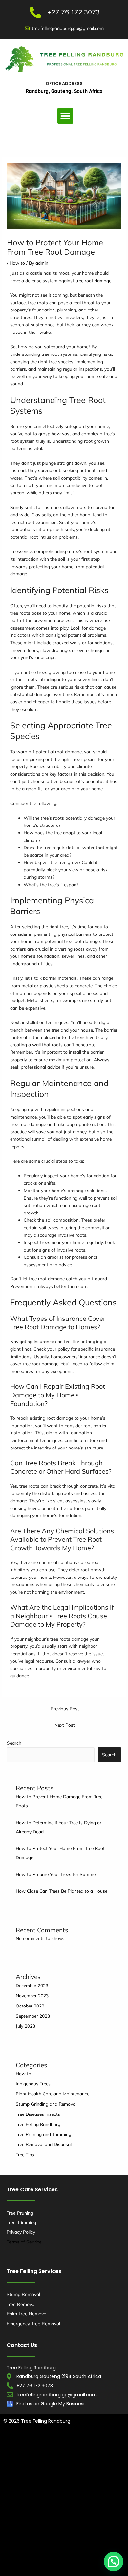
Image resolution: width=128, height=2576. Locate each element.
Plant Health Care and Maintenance (53, 2094)
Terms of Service (24, 2242)
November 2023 (32, 1996)
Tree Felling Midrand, (82, 2513)
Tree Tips (25, 2154)
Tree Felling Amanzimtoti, (30, 2446)
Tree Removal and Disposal (44, 2144)
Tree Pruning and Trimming (43, 2134)
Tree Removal (21, 2304)
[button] (65, 116)
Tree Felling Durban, (78, 2446)
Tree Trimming (21, 2222)
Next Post (65, 1725)
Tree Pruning (20, 2213)
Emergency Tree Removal (33, 2324)
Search (14, 1743)
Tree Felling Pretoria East (94, 2539)
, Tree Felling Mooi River (78, 2553)
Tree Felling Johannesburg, (31, 2513)
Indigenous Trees (33, 2083)
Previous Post (65, 1709)
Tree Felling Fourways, (48, 2499)
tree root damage (93, 280)
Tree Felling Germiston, (97, 2499)
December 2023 (32, 1985)
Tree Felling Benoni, (92, 2473)
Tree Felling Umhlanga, (58, 2459)
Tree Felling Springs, (46, 2539)
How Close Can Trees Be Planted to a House (62, 1891)
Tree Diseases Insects (38, 2114)
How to (17, 263)
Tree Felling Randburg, (61, 2526)
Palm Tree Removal (27, 2314)
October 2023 (30, 2006)
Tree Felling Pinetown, (47, 2473)
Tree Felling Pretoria (58, 2566)
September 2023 (33, 2016)
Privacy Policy (21, 2232)
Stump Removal (23, 2294)
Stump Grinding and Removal (46, 2104)
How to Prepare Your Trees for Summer (56, 1874)
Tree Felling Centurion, (64, 2486)
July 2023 (25, 2026)
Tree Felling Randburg (38, 2124)
